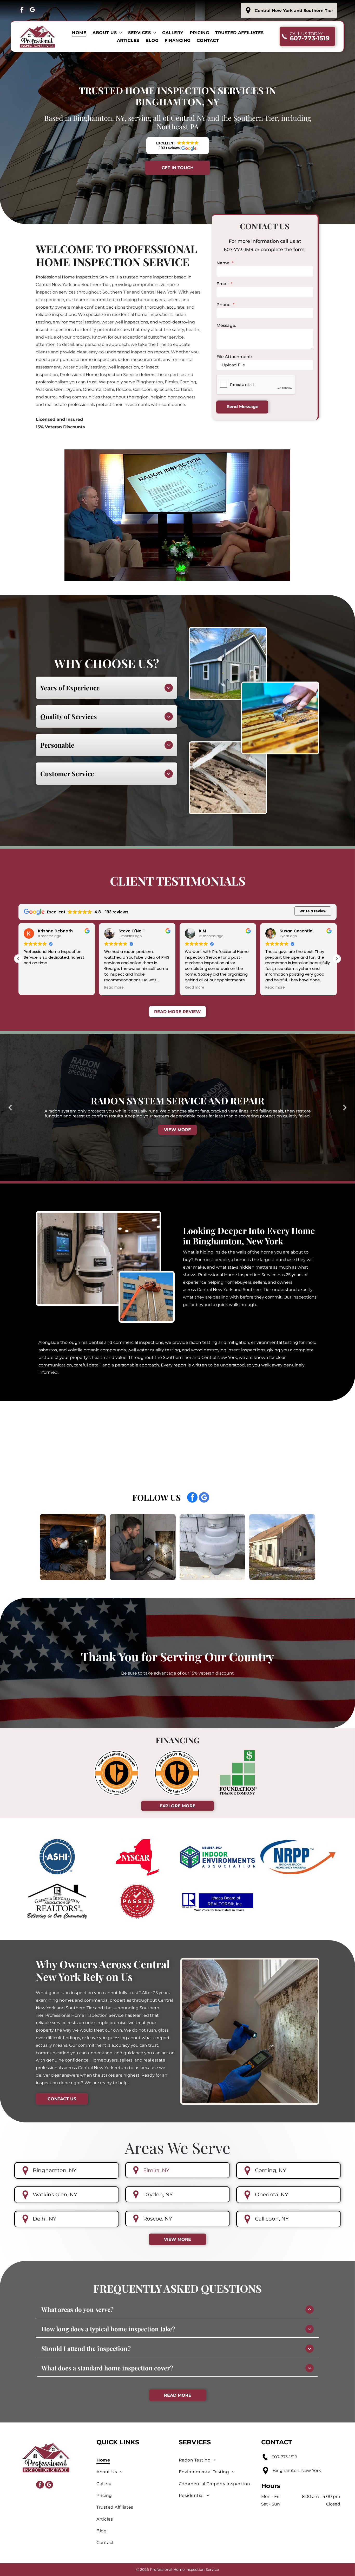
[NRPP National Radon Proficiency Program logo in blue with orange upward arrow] (298, 1857)
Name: (223, 263)
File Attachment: (234, 357)
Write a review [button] (313, 911)
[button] (178, 146)
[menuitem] (79, 33)
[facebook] (22, 10)
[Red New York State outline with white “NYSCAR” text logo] (137, 1857)
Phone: (224, 305)
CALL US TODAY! (307, 34)
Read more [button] (33, 988)
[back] (10, 1107)
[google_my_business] (32, 10)
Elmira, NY (156, 2170)
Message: (226, 325)
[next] (345, 1107)
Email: (223, 284)
